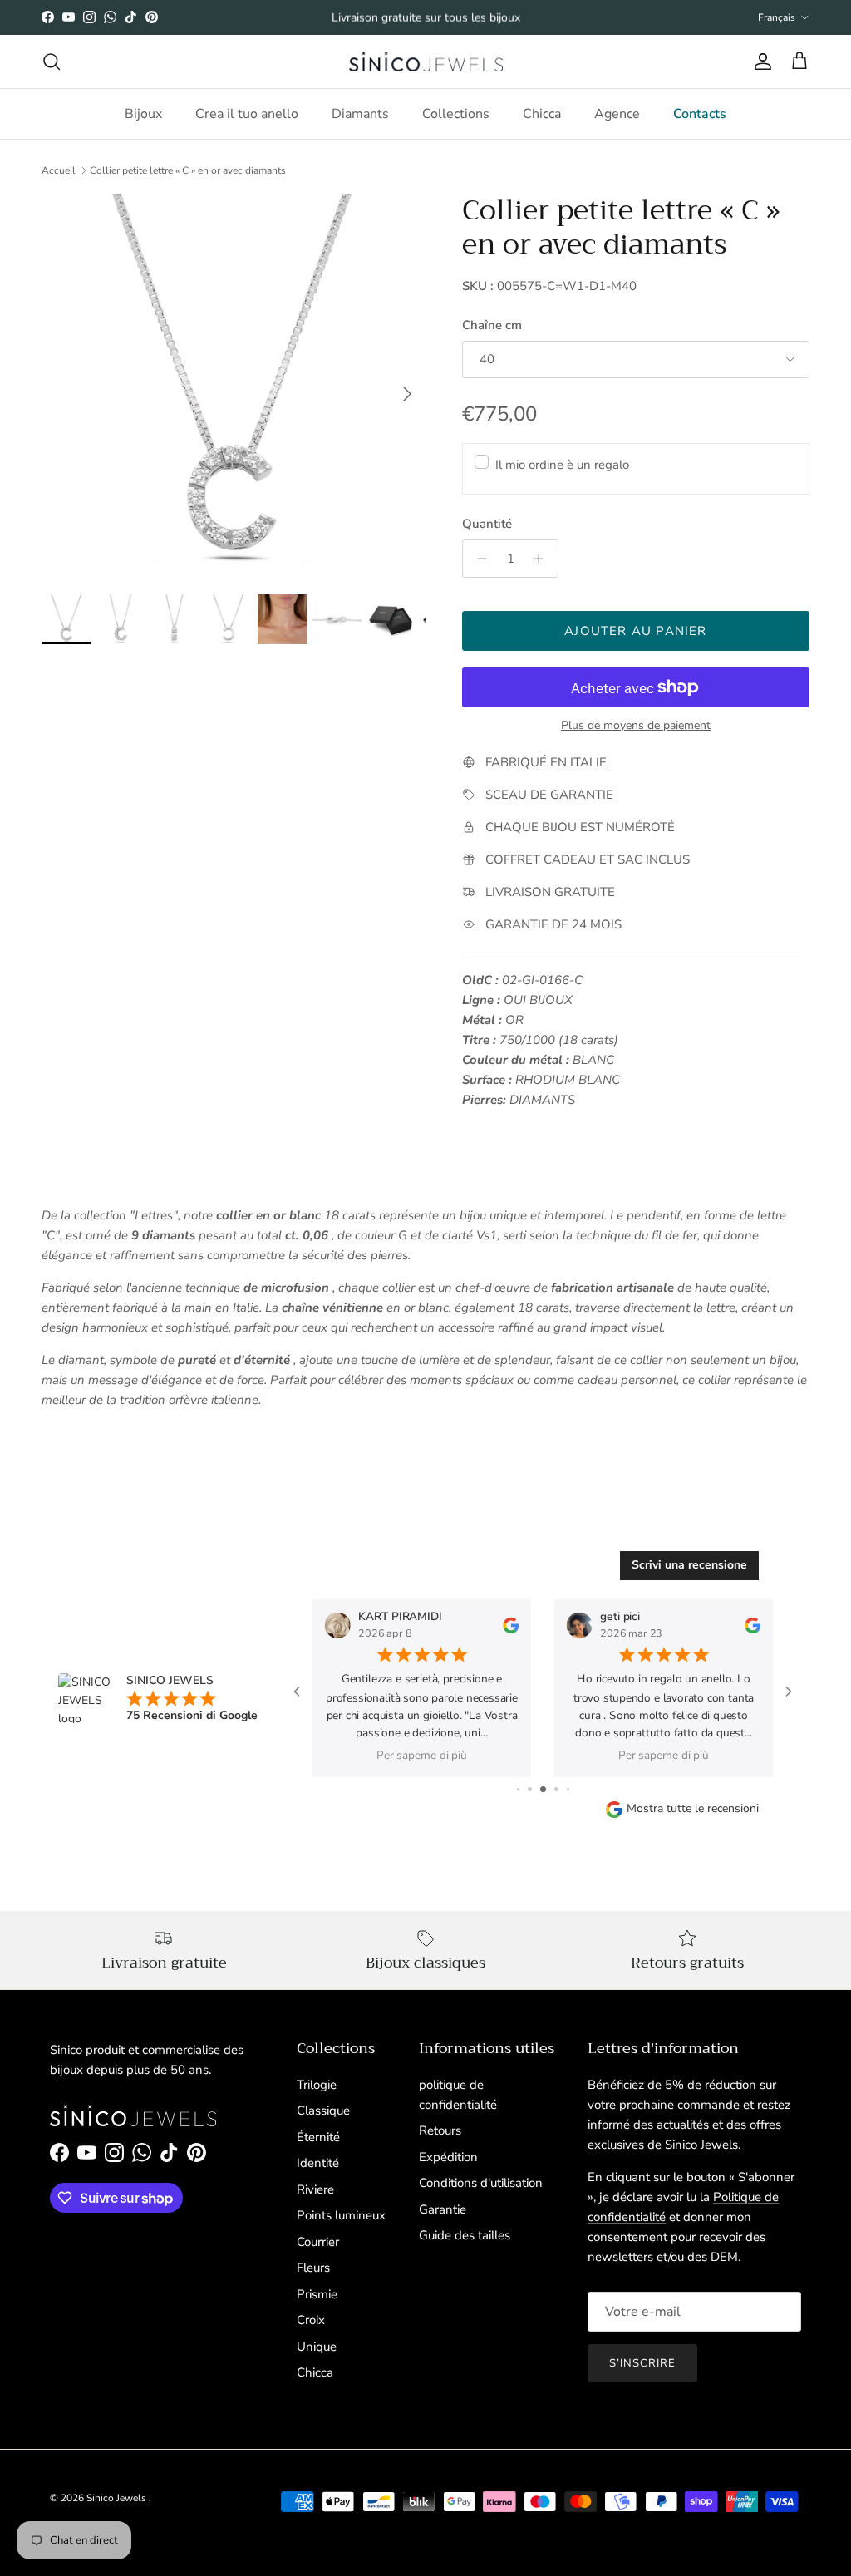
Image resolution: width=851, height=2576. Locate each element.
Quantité (487, 524)
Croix (311, 2320)
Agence (617, 114)
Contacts (700, 114)
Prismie (317, 2294)
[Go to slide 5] (568, 1789)
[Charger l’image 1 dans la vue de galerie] (234, 386)
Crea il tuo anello (247, 114)
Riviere (315, 2189)
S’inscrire (642, 2363)
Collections (456, 114)
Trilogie (317, 2085)
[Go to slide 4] (556, 1789)
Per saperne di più (422, 1755)
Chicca (542, 114)
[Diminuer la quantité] (477, 559)
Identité (318, 2163)
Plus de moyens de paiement (636, 726)
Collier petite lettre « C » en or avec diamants (188, 170)
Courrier (318, 2242)
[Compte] (760, 62)
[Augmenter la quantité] (543, 559)
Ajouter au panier (635, 631)
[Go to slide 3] (543, 1789)
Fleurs (313, 2268)
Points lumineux (341, 2215)
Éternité (318, 2137)
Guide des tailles (465, 2235)
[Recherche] (52, 62)
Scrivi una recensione (689, 1565)
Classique (323, 2111)
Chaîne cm (492, 325)
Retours (440, 2130)
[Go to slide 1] (518, 1789)
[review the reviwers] (511, 1624)
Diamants (360, 114)
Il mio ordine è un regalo (562, 465)
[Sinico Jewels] (426, 62)
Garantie (443, 2209)
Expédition (448, 2157)
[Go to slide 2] (530, 1789)
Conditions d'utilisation (481, 2183)
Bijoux (143, 114)
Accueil (59, 170)
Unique (317, 2347)
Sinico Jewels (118, 2498)
